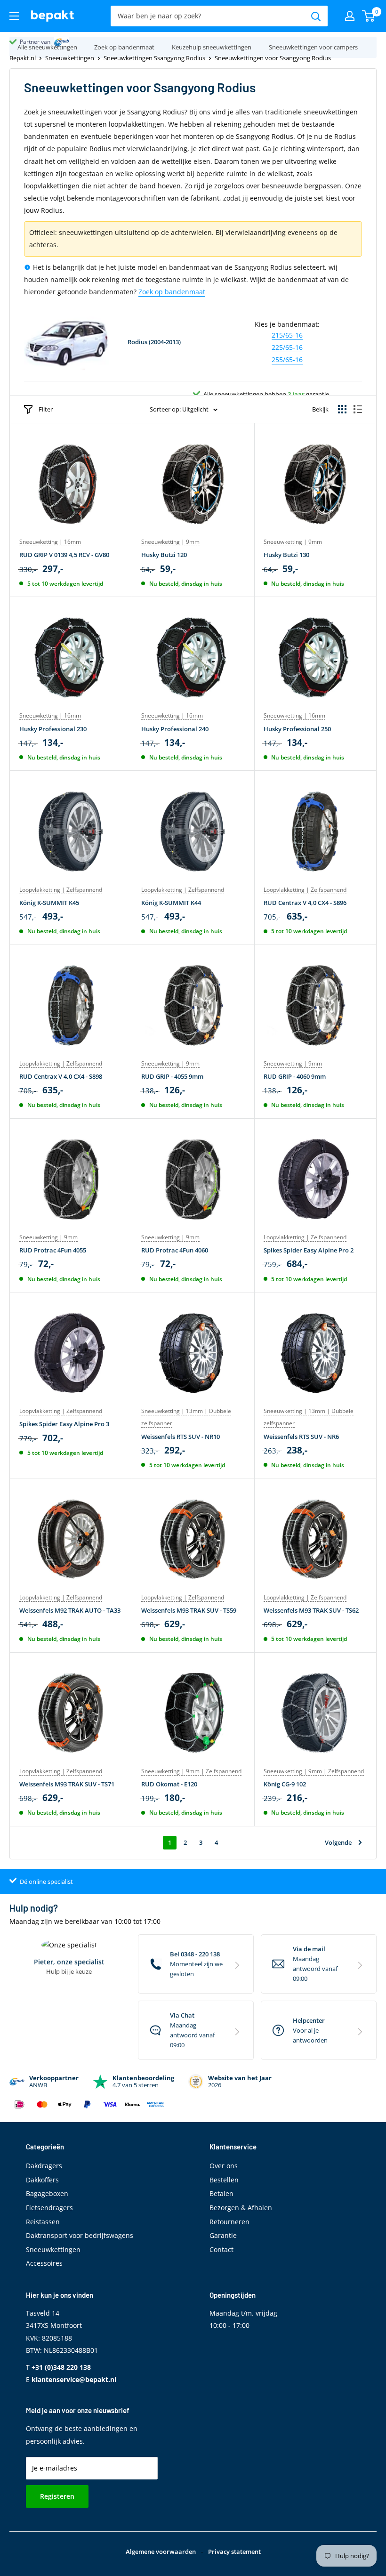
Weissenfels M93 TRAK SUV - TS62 (311, 1610)
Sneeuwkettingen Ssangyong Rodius (154, 58)
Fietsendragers (49, 2208)
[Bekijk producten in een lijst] (358, 409)
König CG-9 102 (285, 1784)
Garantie (223, 2235)
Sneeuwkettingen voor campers (313, 47)
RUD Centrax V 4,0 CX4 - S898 (61, 1076)
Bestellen (224, 2180)
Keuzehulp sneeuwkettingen (212, 47)
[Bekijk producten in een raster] (342, 409)
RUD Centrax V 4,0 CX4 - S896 (305, 903)
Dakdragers (44, 2166)
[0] (369, 16)
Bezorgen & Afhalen (241, 2208)
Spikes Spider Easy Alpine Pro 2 (309, 1250)
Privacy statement (234, 2552)
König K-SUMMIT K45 (49, 903)
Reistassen (43, 2222)
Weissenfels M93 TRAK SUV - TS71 (67, 1784)
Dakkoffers (42, 2180)
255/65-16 (287, 359)
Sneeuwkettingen (70, 58)
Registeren (57, 2496)
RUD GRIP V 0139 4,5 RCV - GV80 (64, 555)
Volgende (338, 1842)
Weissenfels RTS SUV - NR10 (181, 1437)
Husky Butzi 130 (286, 555)
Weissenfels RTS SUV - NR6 (301, 1437)
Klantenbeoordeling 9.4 (50, 42)
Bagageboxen (47, 2193)
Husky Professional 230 (53, 729)
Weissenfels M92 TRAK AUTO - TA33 (70, 1610)
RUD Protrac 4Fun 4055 (53, 1250)
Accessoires (44, 2263)
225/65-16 (287, 347)
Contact (221, 2249)
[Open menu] (14, 16)
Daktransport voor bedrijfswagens (80, 2235)
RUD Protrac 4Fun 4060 (175, 1250)
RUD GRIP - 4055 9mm (172, 1076)
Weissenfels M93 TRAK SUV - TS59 (189, 1610)
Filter (46, 409)
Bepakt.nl (23, 58)
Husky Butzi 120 (164, 555)
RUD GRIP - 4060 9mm (295, 1076)
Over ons (224, 2166)
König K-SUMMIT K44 (171, 903)
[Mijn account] (350, 16)
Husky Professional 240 (175, 729)
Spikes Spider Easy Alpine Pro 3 (64, 1424)
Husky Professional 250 (297, 729)
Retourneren (229, 2222)
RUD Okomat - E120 (169, 1784)
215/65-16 (287, 335)
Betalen (221, 2193)
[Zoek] (316, 16)
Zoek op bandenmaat (172, 292)
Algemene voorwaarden (161, 2552)
